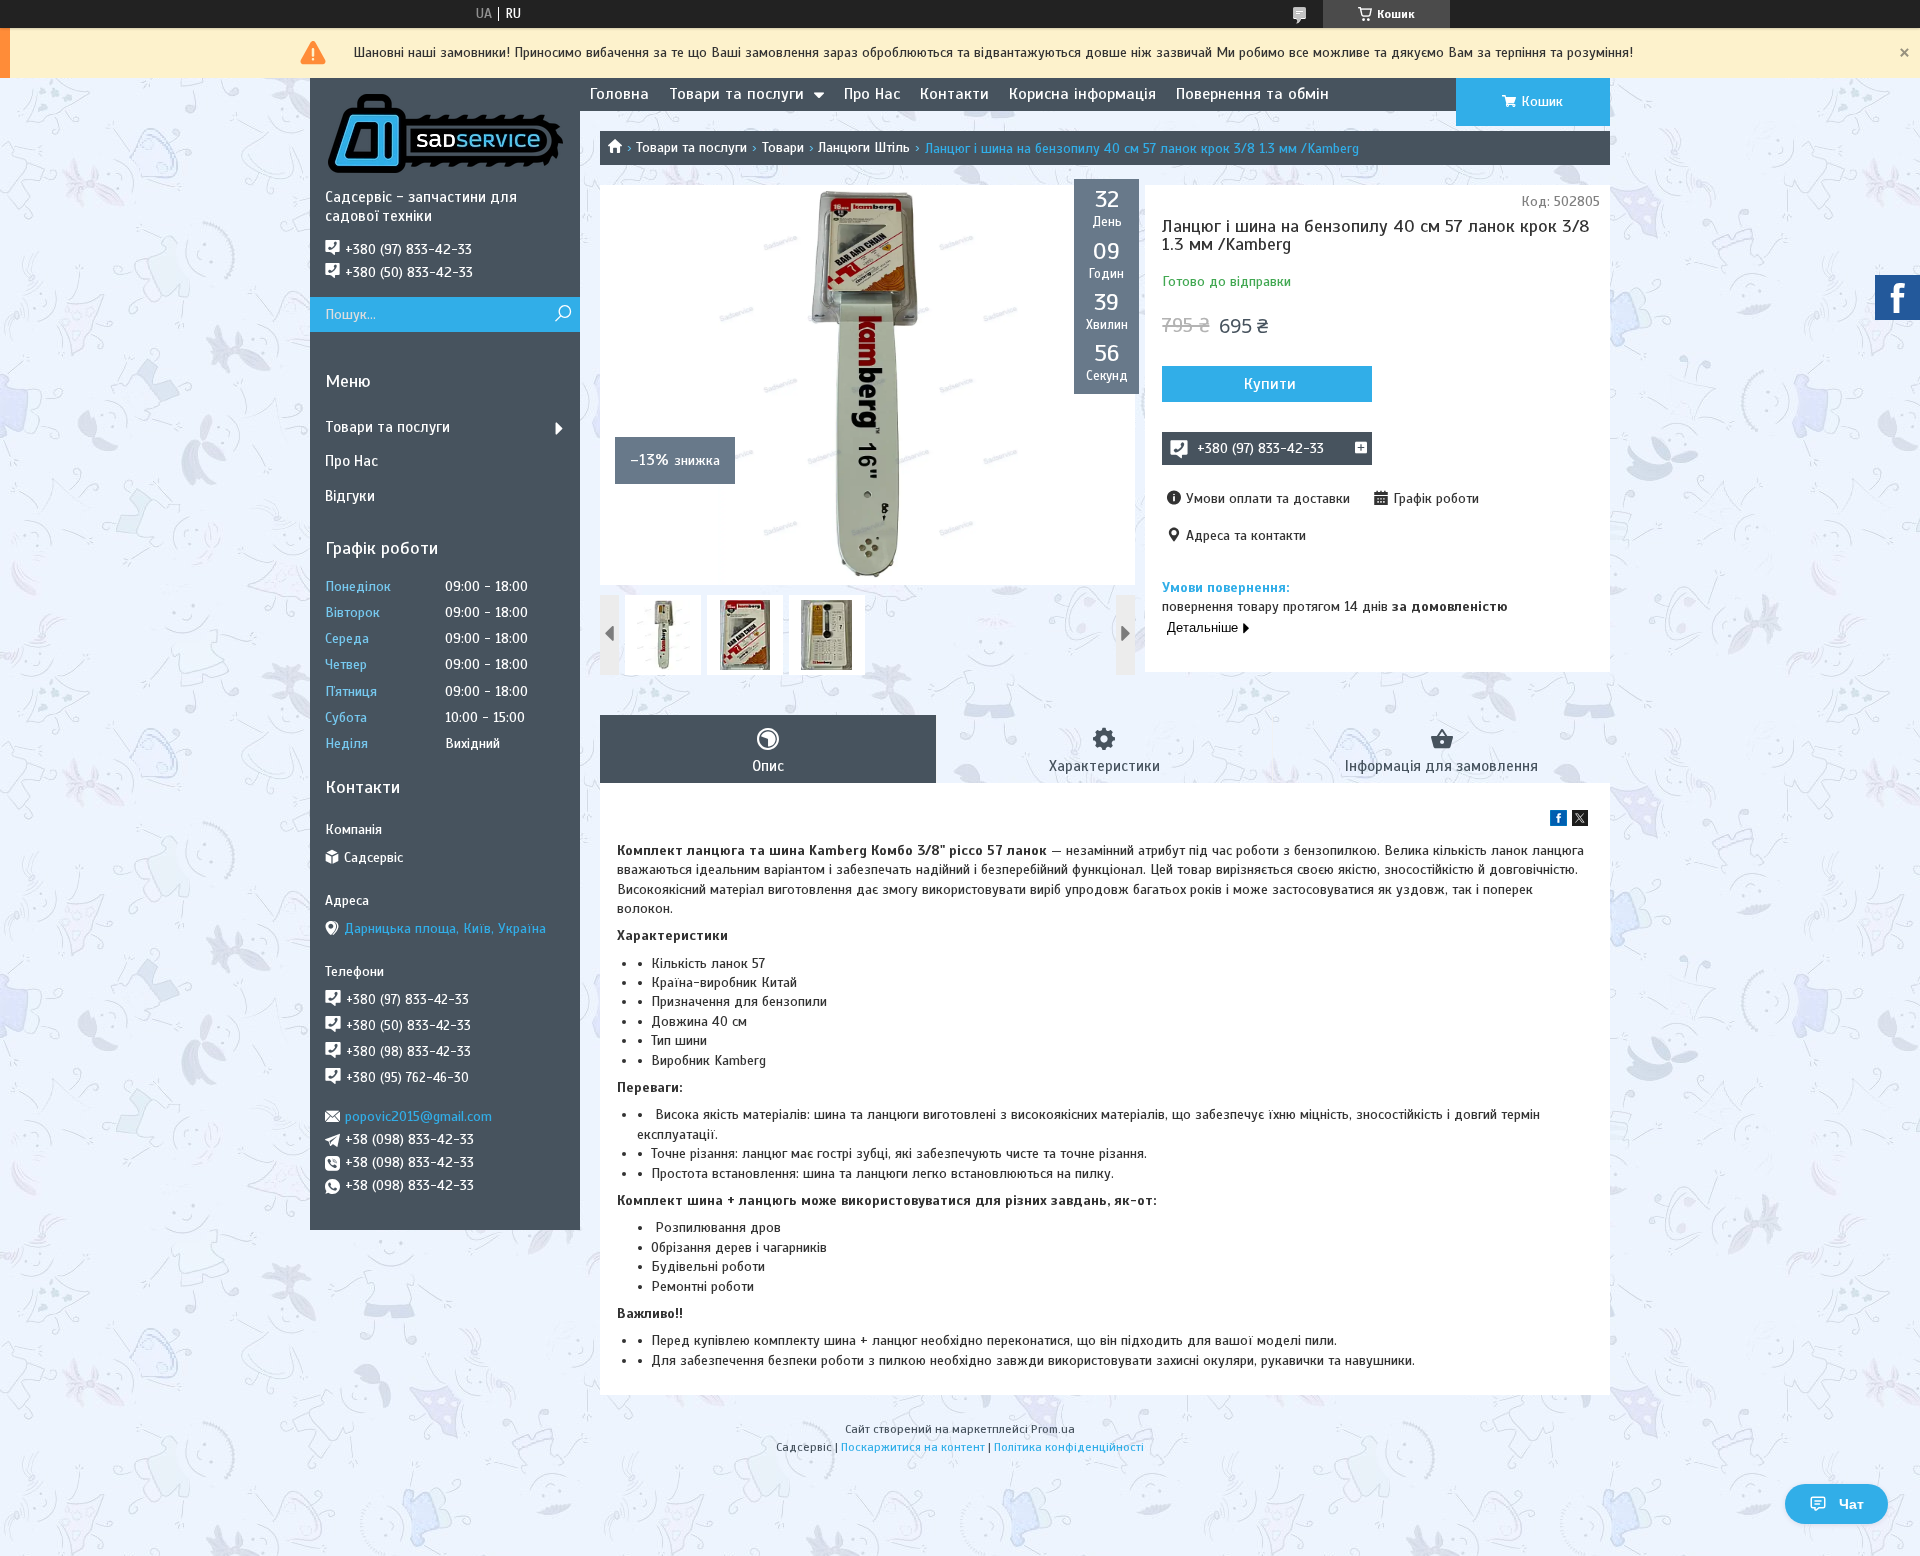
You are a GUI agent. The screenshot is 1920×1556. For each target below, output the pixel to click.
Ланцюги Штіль (864, 147)
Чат (1851, 1504)
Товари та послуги (736, 94)
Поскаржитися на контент (913, 1447)
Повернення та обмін (1252, 94)
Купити (1270, 384)
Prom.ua (1053, 1429)
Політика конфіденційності (1069, 1447)
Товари (783, 147)
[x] (1580, 821)
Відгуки (350, 496)
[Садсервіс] (445, 133)
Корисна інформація (1082, 94)
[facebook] (1558, 821)
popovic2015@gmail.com (418, 1116)
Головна (619, 94)
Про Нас (872, 94)
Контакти (954, 94)
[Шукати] (562, 314)
